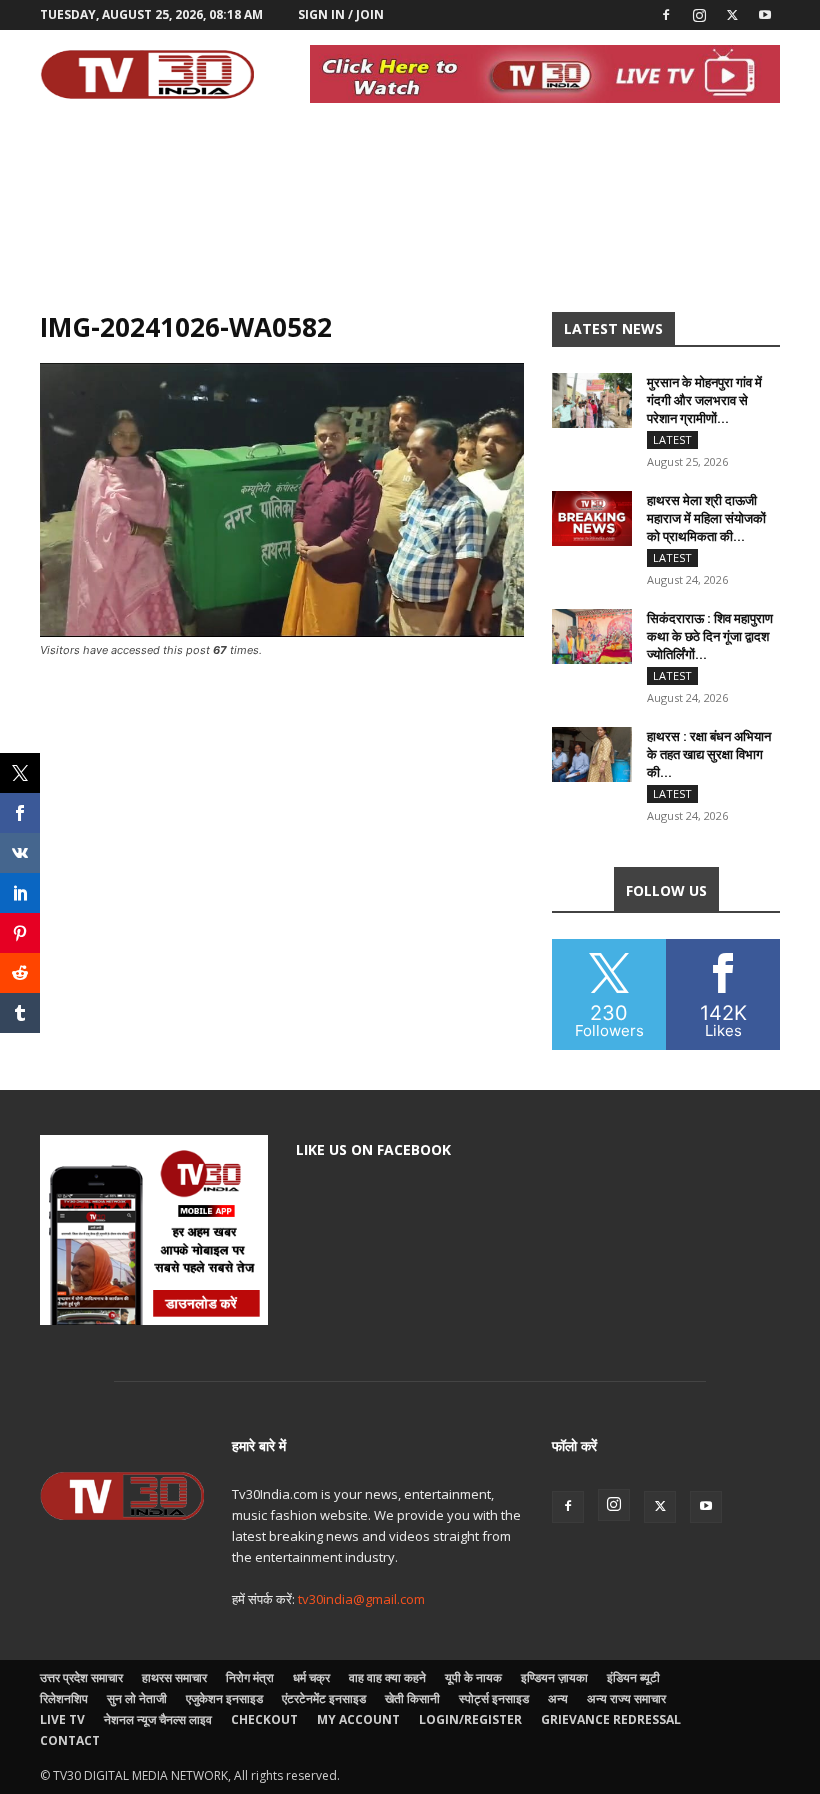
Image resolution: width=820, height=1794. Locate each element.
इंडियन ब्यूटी (633, 1677)
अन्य (558, 1698)
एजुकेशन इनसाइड (224, 1698)
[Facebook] (666, 15)
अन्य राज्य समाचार (626, 1698)
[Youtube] (765, 15)
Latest (672, 439)
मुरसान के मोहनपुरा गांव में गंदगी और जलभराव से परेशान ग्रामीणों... (704, 400)
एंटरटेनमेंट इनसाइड (324, 1698)
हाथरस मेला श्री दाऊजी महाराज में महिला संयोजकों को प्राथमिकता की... (706, 518)
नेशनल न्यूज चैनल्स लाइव (158, 1719)
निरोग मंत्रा (250, 1677)
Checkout (264, 1719)
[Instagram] (699, 15)
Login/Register (470, 1719)
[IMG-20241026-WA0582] (282, 631)
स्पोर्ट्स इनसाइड (494, 1698)
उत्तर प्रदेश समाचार (81, 1677)
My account (358, 1719)
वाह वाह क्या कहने (387, 1677)
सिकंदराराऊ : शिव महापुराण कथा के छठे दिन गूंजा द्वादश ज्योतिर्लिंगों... (710, 636)
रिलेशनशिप (64, 1698)
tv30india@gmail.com (361, 1599)
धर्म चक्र (311, 1677)
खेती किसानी (412, 1698)
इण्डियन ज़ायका (554, 1677)
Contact (70, 1740)
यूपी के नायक (473, 1677)
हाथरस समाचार (174, 1677)
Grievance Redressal (611, 1719)
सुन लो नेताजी (137, 1698)
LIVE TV (62, 1719)
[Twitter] (732, 15)
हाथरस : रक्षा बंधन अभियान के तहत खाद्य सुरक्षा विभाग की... (709, 754)
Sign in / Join (341, 14)
